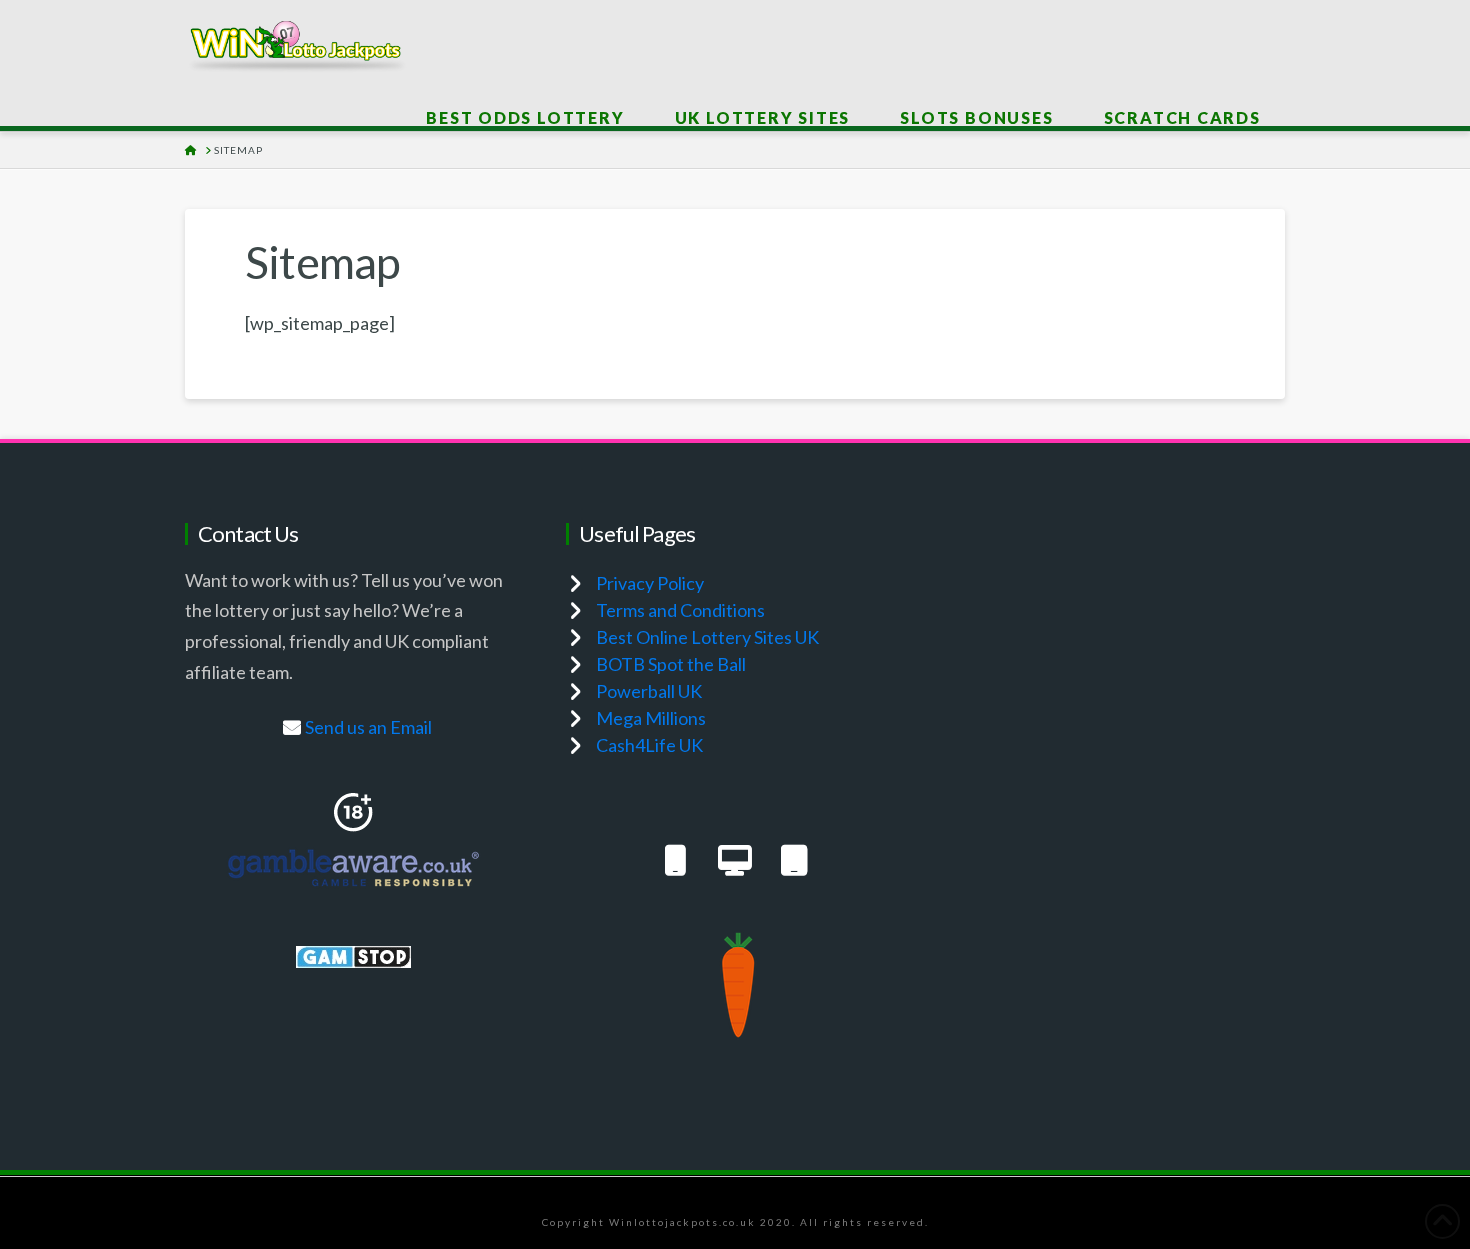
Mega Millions (651, 718)
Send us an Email (368, 727)
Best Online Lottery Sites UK (707, 637)
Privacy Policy (650, 583)
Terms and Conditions (680, 610)
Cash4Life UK (649, 745)
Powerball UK (649, 691)
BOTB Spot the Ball (671, 664)
